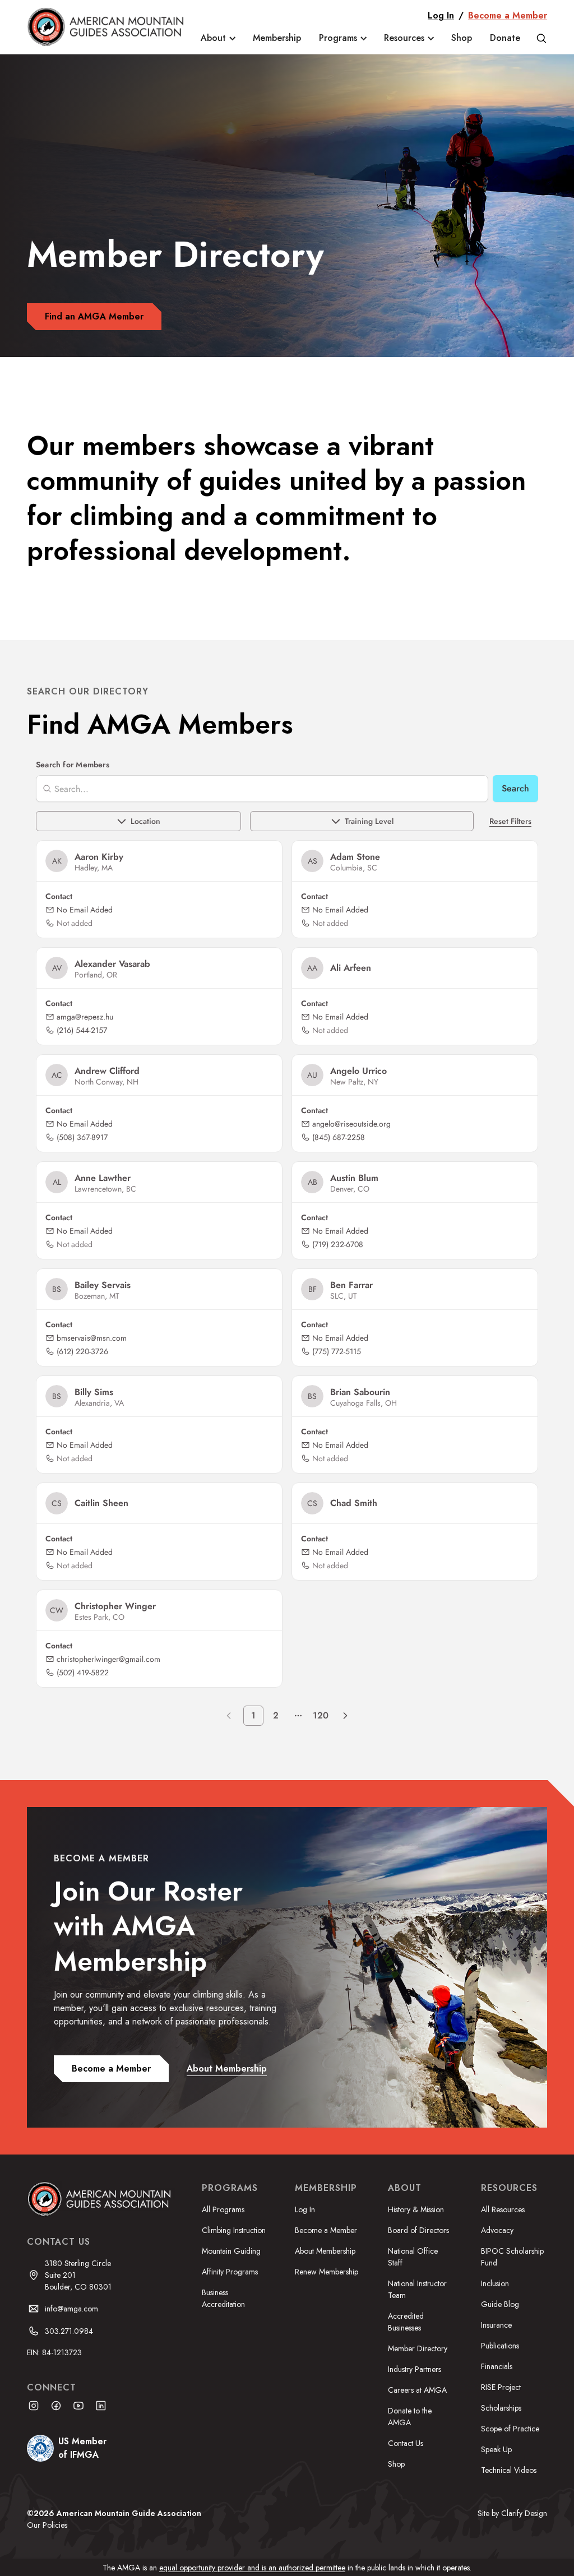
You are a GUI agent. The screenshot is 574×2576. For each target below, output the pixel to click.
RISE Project (501, 2387)
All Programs (223, 2209)
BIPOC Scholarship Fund (512, 2257)
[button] (218, 38)
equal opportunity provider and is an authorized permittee (252, 2568)
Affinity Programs (230, 2272)
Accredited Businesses (406, 2322)
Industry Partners (415, 2369)
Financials (497, 2366)
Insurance (496, 2325)
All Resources (503, 2209)
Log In (441, 15)
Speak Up (496, 2449)
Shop (462, 38)
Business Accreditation (223, 2298)
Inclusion (495, 2283)
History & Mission (416, 2209)
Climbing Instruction (234, 2230)
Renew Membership (327, 2272)
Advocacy (497, 2230)
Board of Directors (418, 2230)
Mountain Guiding (231, 2251)
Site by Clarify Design (512, 2513)
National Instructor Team (417, 2289)
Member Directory (418, 2348)
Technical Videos (509, 2470)
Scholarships (501, 2408)
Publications (500, 2346)
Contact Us (406, 2443)
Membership (277, 38)
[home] (107, 27)
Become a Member (508, 15)
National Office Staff (413, 2257)
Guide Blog (500, 2304)
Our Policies (47, 2525)
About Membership (325, 2251)
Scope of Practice (510, 2429)
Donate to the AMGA (410, 2417)
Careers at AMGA (417, 2390)
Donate (505, 38)
